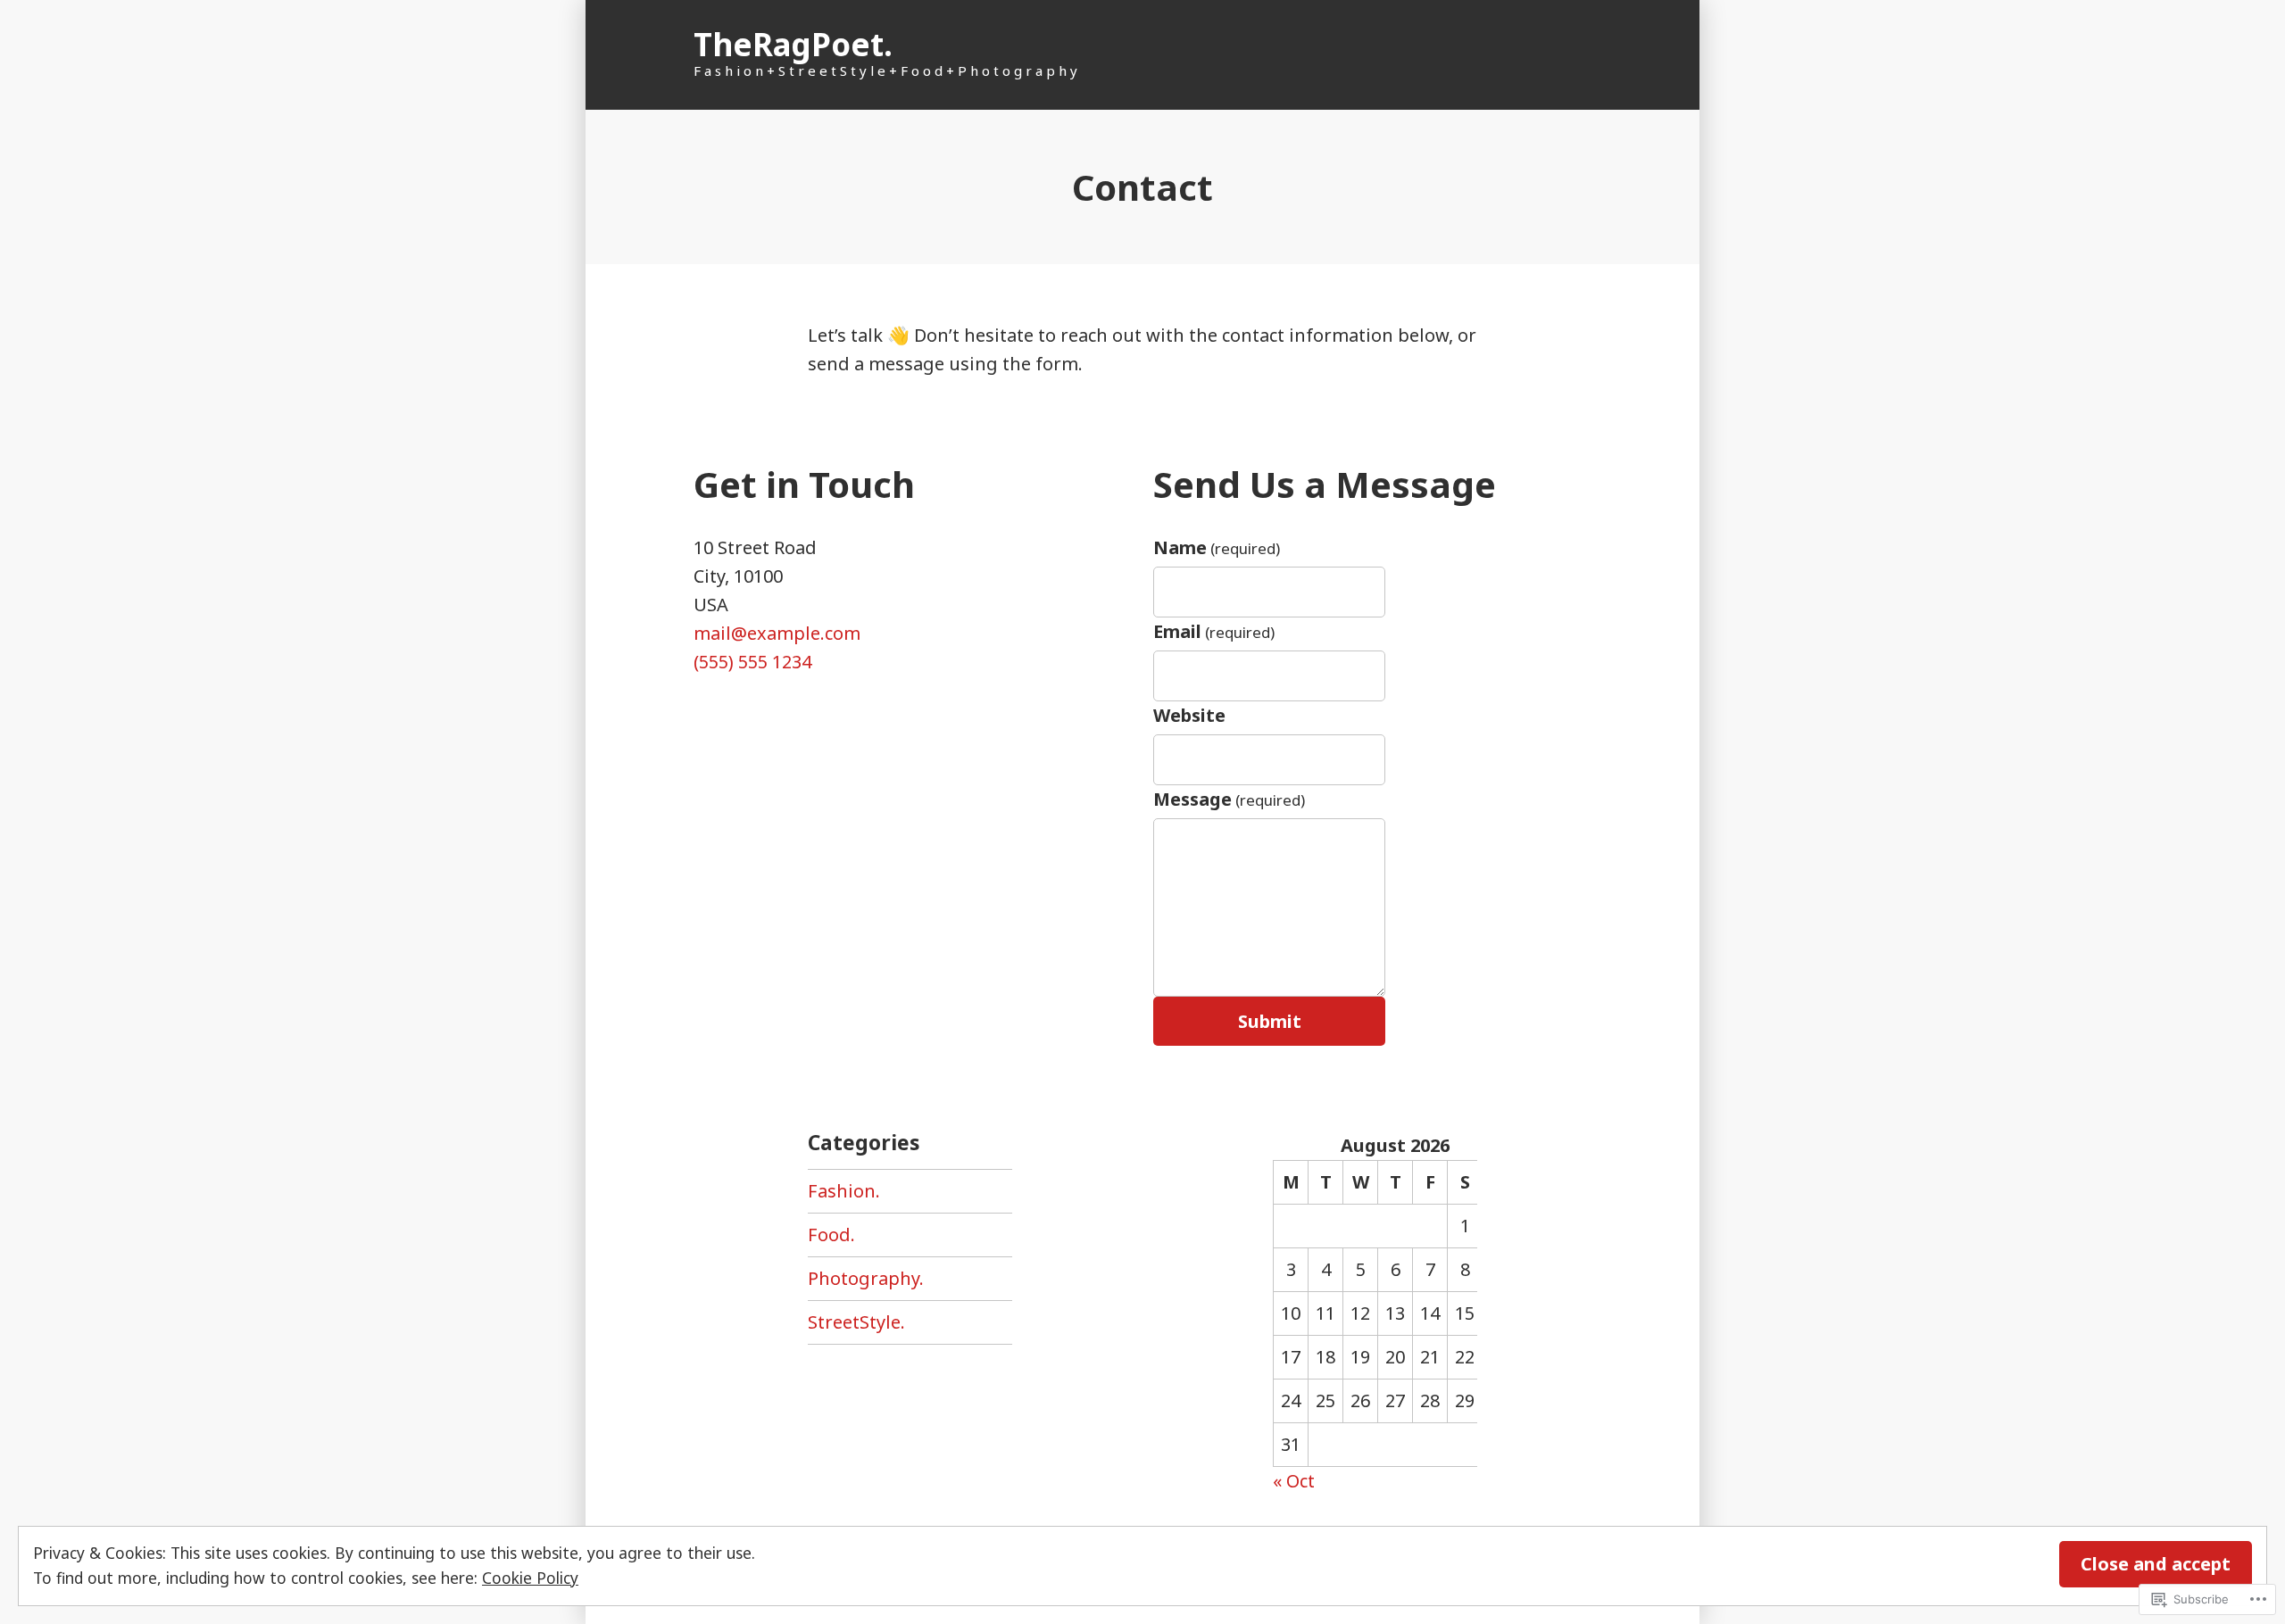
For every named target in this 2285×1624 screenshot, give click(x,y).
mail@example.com (777, 633)
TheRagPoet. (793, 44)
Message (1229, 799)
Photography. (866, 1278)
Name (1217, 547)
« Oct (1294, 1481)
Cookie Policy (530, 1578)
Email (1214, 631)
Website (1189, 715)
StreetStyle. (856, 1322)
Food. (831, 1235)
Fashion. (844, 1191)
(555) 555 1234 (752, 662)
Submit (1270, 1021)
